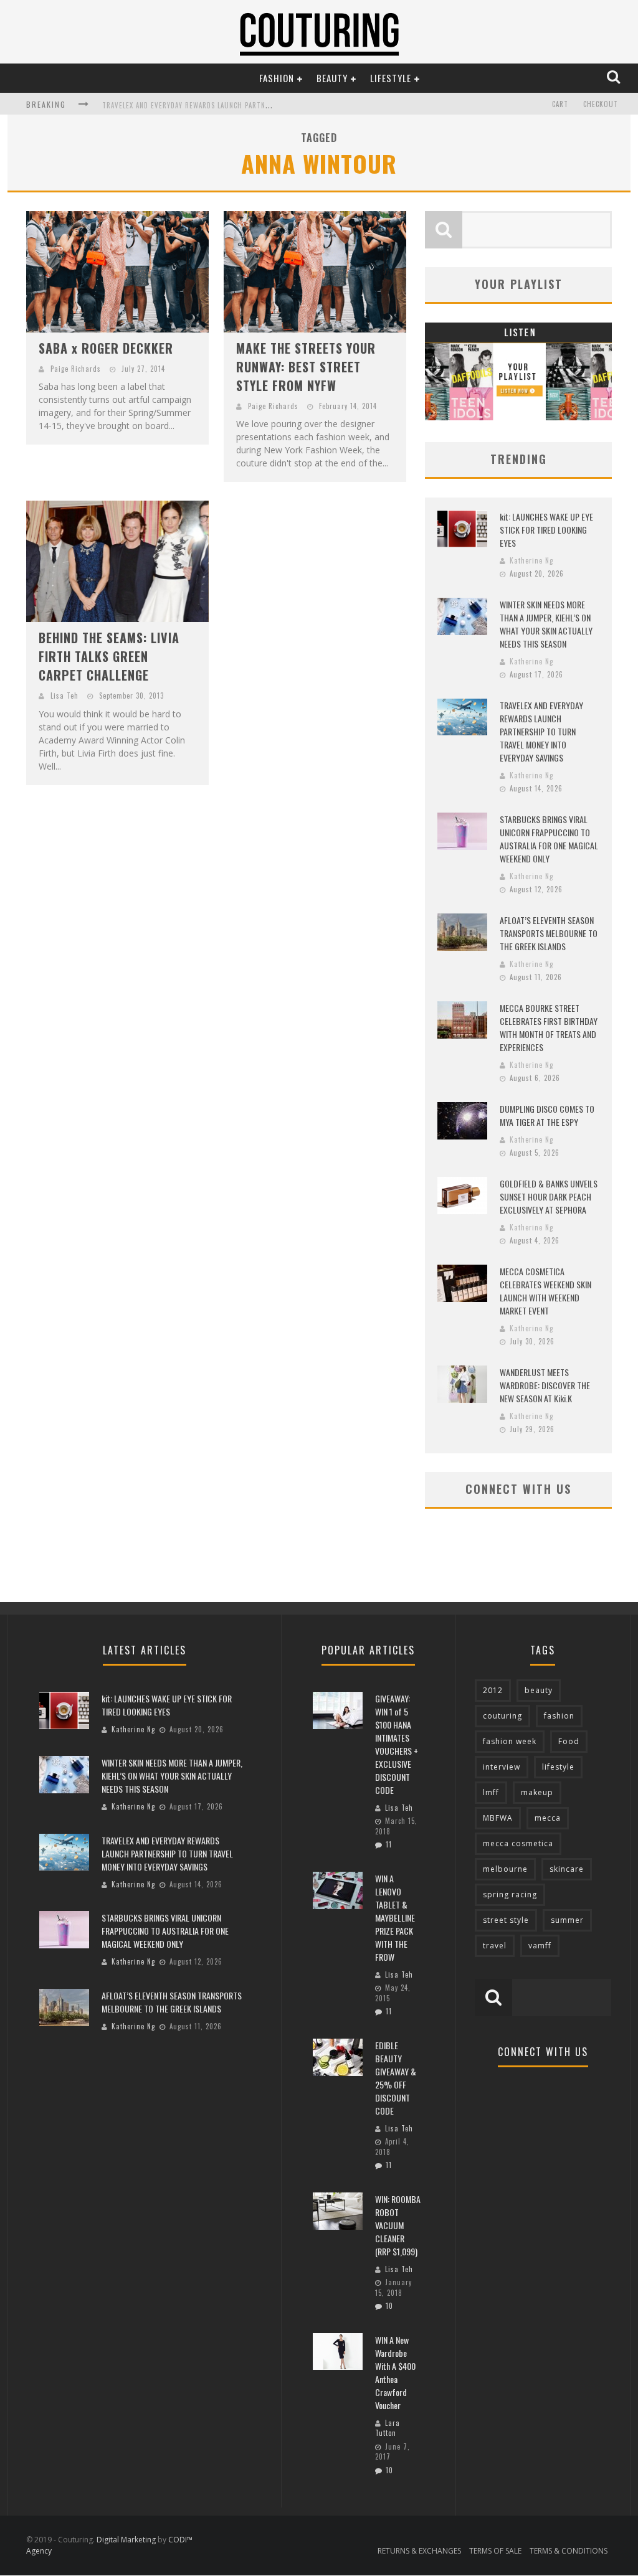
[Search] (615, 78)
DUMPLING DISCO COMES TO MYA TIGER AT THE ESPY (547, 1115)
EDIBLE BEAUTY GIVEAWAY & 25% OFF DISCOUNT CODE (396, 2078)
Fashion (277, 78)
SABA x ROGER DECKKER (106, 348)
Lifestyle (391, 78)
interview (502, 1767)
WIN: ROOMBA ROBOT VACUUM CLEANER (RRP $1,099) (398, 2225)
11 (389, 1844)
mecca (548, 1818)
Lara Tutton (388, 2428)
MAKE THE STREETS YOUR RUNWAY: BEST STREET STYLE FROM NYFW (306, 367)
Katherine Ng (531, 560)
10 (389, 2306)
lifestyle (558, 1767)
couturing (502, 1716)
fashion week (510, 1741)
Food (569, 1741)
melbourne (505, 1869)
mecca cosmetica (518, 1843)
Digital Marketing (126, 2540)
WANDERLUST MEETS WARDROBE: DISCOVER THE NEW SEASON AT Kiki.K (545, 1385)
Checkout (601, 104)
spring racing (510, 1894)
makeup (537, 1792)
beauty (539, 1690)
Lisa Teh (64, 696)
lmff (491, 1792)
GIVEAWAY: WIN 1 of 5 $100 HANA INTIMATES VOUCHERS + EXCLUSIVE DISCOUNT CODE (397, 1744)
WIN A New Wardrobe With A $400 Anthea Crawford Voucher (395, 2372)
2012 (493, 1690)
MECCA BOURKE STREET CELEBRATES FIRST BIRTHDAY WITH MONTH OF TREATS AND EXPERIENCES (549, 1027)
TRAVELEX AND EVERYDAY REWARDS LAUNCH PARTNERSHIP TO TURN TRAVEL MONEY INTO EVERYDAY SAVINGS (541, 731)
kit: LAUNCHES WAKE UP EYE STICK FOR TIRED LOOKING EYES (546, 530)
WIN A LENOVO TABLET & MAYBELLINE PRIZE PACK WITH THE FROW (395, 1918)
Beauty (332, 78)
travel (495, 1946)
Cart (560, 104)
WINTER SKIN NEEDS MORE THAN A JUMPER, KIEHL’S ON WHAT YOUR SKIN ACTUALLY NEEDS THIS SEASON (546, 624)
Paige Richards (76, 369)
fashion (559, 1716)
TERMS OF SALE (495, 2551)
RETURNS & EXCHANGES (419, 2551)
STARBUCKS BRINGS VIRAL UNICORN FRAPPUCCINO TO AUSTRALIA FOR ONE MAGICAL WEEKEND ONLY (549, 839)
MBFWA (498, 1818)
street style (506, 1920)
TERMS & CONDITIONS (569, 2551)
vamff (540, 1946)
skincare (567, 1869)
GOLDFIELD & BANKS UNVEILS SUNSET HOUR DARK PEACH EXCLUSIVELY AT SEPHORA (549, 1196)
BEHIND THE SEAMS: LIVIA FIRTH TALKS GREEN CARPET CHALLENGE (109, 656)
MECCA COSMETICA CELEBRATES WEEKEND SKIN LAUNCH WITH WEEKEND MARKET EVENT (545, 1291)
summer (567, 1920)
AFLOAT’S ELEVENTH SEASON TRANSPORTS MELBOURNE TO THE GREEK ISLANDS (549, 933)
